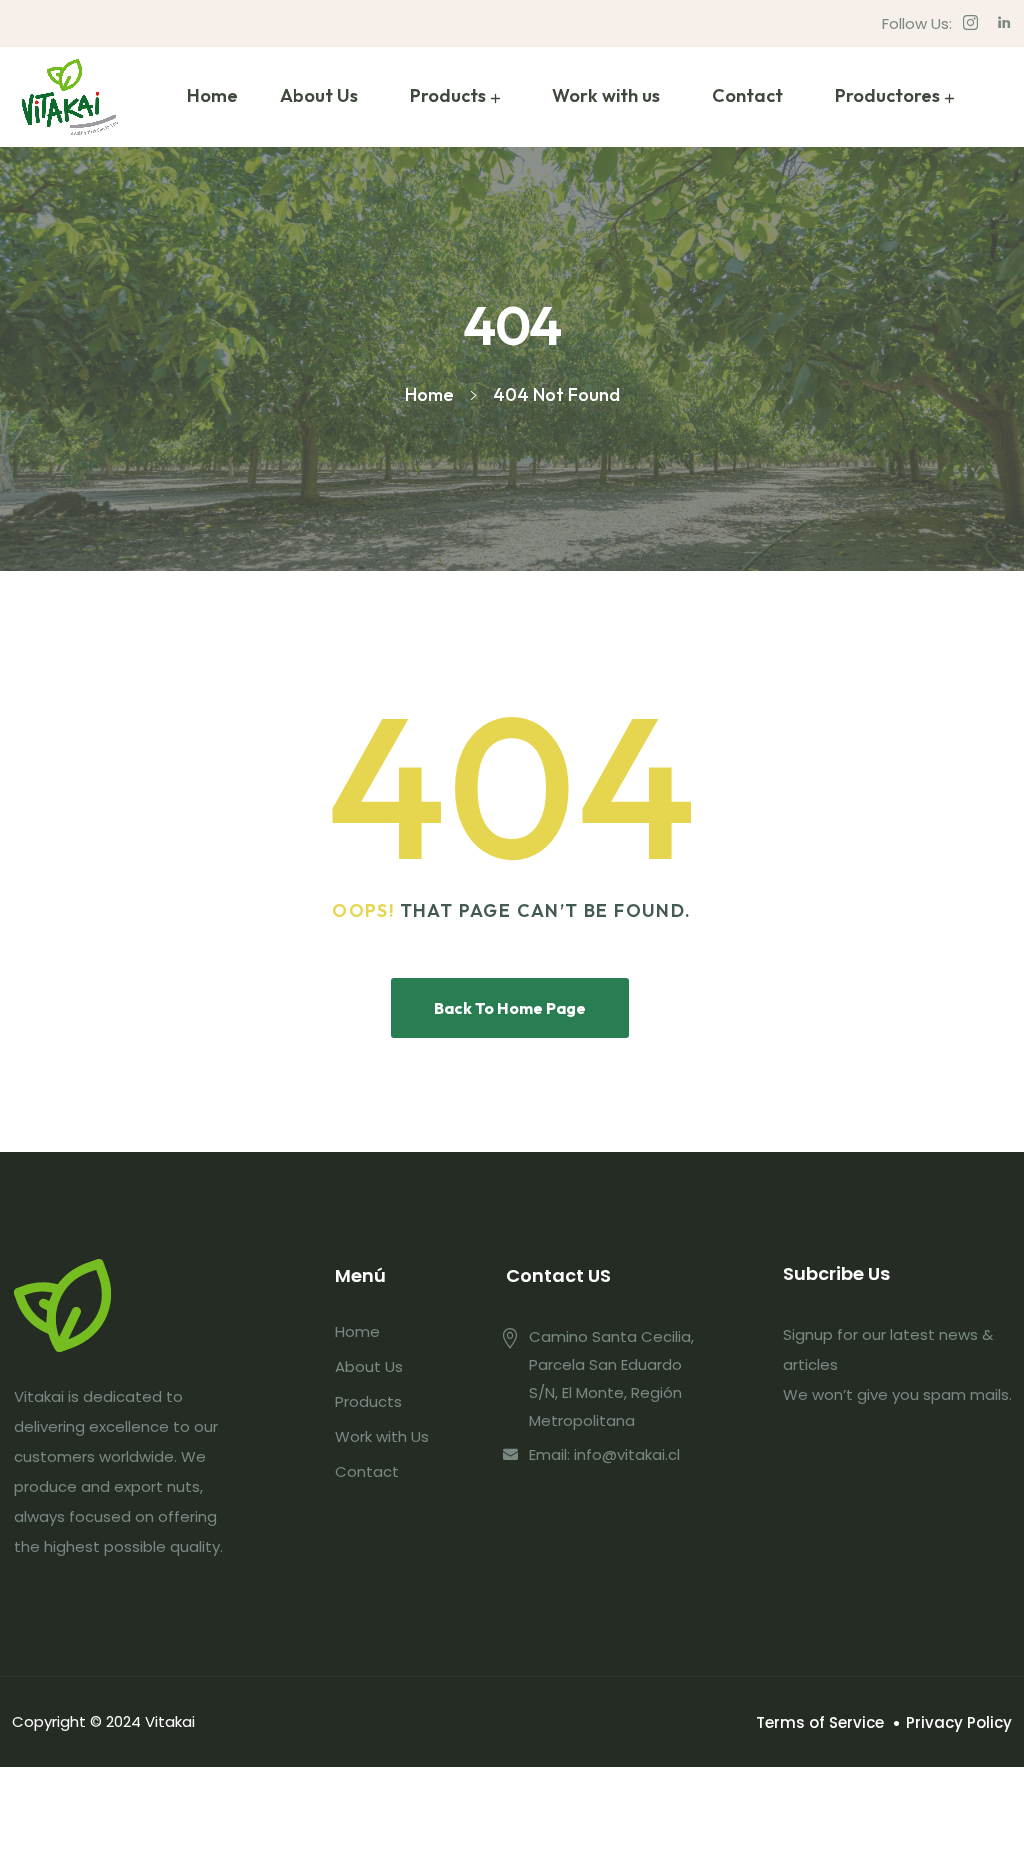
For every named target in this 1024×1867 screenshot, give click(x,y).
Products (448, 95)
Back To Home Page (510, 1008)
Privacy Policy (959, 1722)
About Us (319, 95)
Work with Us (382, 1436)
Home (212, 95)
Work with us (606, 95)
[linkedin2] (1004, 23)
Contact (747, 95)
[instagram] (970, 23)
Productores (887, 95)
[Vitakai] (70, 97)
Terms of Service (820, 1722)
